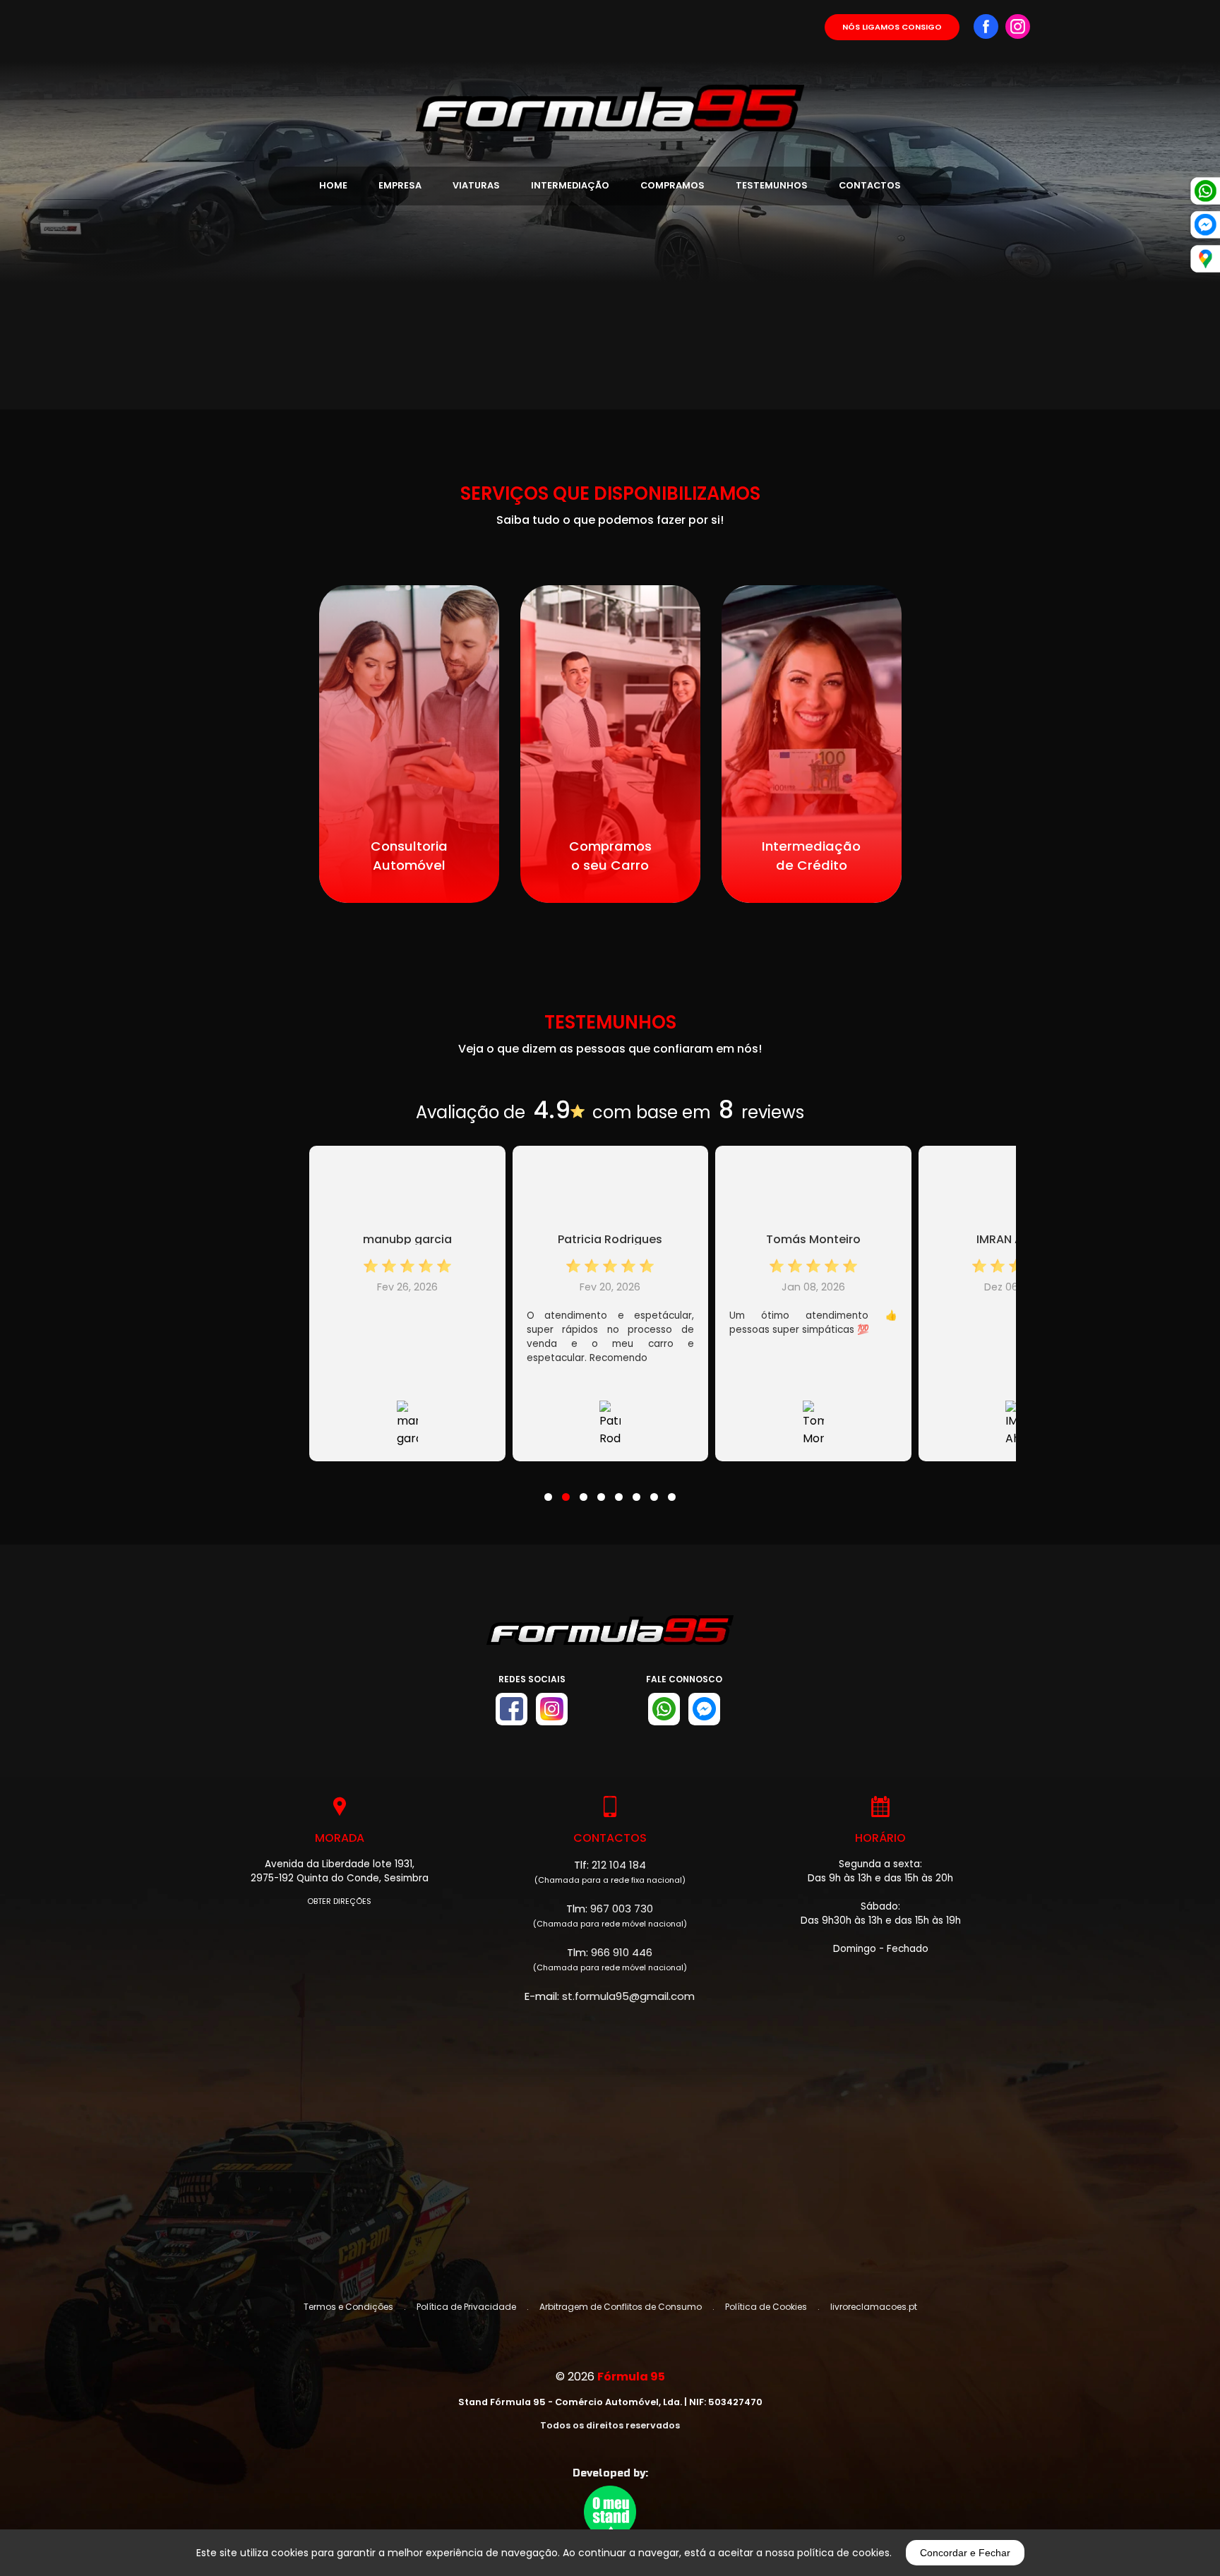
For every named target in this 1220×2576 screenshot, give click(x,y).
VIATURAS (476, 185)
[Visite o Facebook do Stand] (512, 1709)
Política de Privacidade (466, 2307)
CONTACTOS (870, 185)
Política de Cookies (766, 2307)
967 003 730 (622, 1909)
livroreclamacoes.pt (874, 2307)
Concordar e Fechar (965, 2553)
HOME (333, 185)
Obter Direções (339, 1901)
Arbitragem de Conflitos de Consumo (621, 2307)
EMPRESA (400, 185)
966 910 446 (622, 1952)
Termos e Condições (348, 2307)
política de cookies (843, 2553)
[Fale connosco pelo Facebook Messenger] (704, 1709)
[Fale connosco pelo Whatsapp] (664, 1709)
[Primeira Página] (610, 66)
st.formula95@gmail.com (628, 1996)
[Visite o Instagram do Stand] (552, 1709)
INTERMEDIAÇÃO (570, 185)
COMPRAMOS (672, 185)
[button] (548, 1488)
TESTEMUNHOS (772, 185)
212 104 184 (619, 1865)
